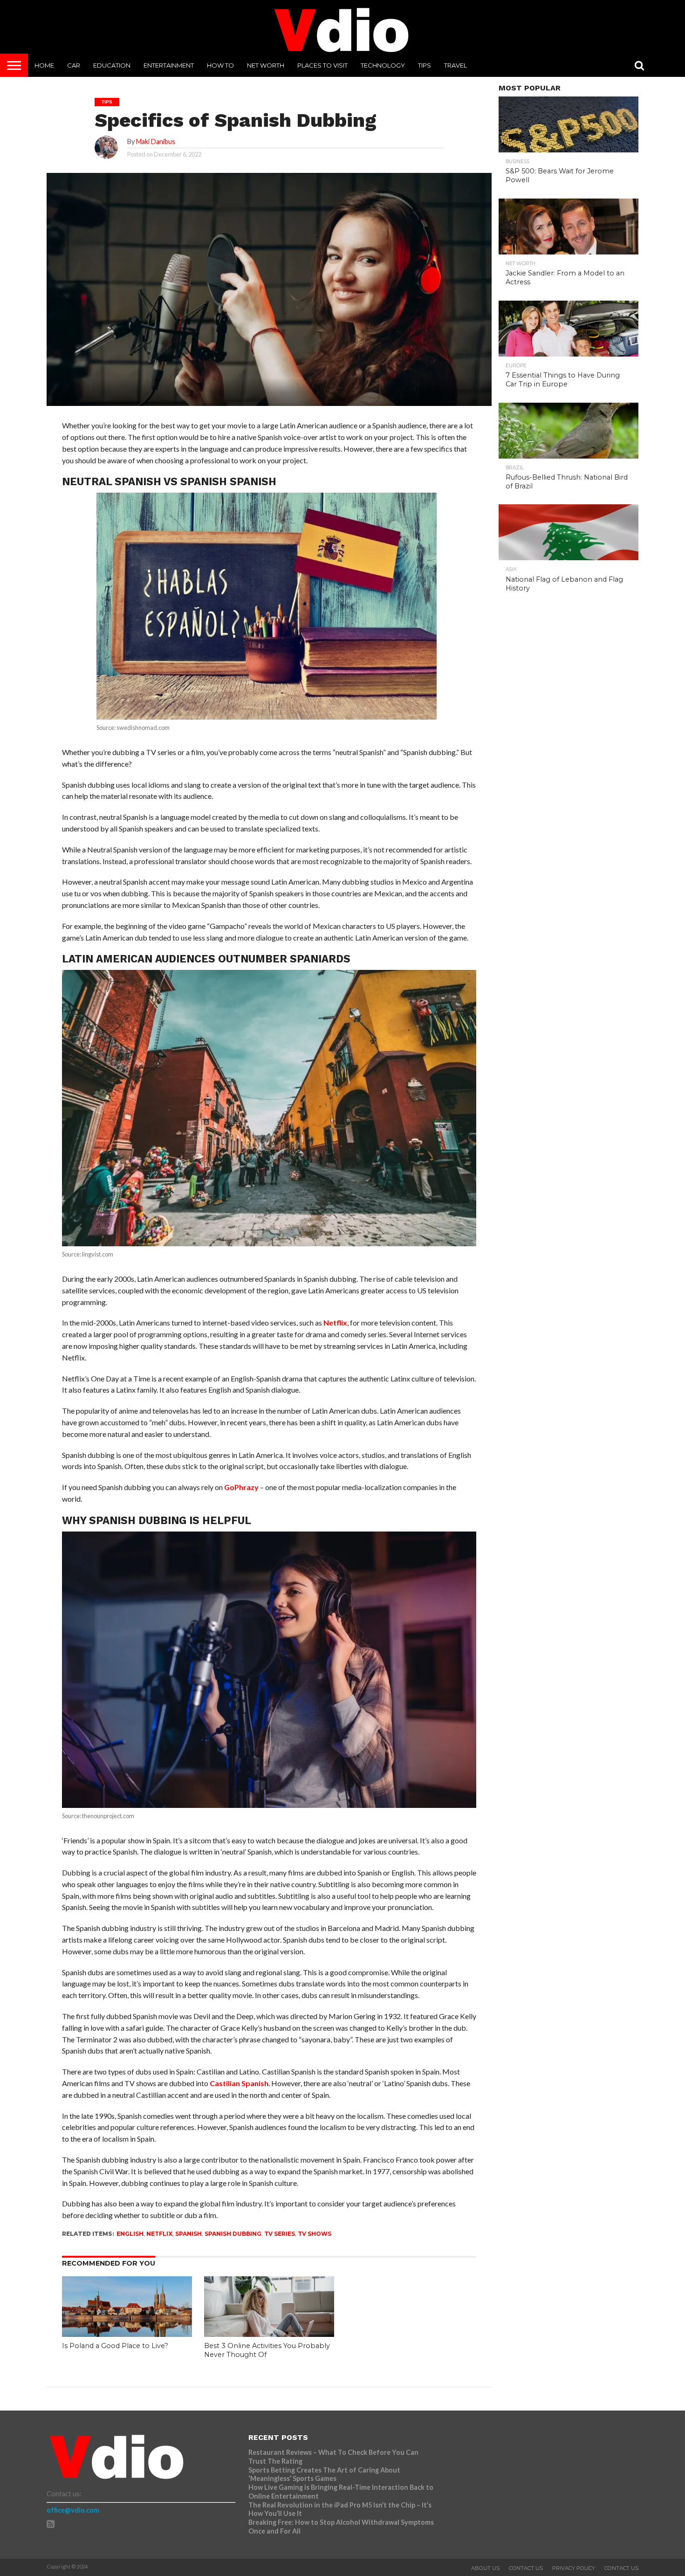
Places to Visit (322, 65)
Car (74, 65)
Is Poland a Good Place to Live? (115, 2346)
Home (44, 65)
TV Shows (315, 2234)
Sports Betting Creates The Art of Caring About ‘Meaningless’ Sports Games (324, 2474)
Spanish (188, 2234)
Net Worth (266, 65)
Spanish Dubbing (233, 2234)
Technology (383, 65)
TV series (280, 2234)
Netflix (335, 1322)
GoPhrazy (241, 1487)
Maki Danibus (156, 141)
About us (485, 2568)
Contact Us (526, 2568)
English (130, 2234)
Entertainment (169, 65)
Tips (425, 65)
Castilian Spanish (239, 2083)
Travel (456, 65)
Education (112, 65)
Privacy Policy (574, 2568)
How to (220, 65)
